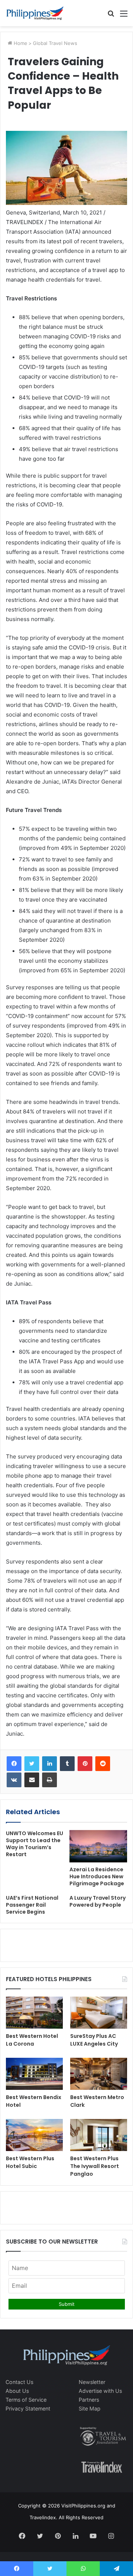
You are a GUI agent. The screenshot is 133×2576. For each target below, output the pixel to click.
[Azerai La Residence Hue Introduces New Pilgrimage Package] (98, 1846)
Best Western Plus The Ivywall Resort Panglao (95, 2166)
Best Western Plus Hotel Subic (30, 2162)
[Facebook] (14, 1764)
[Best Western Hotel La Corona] (34, 2013)
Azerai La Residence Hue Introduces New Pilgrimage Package (97, 1876)
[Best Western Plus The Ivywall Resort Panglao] (99, 2135)
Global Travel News (55, 43)
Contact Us (19, 2382)
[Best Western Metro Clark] (99, 2074)
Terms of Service (26, 2400)
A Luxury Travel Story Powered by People (98, 1901)
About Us (17, 2391)
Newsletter (92, 2382)
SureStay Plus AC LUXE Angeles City (94, 2040)
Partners (89, 2400)
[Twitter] (32, 1764)
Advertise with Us (100, 2391)
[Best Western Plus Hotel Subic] (34, 2135)
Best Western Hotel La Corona (32, 2040)
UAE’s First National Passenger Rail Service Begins (32, 1905)
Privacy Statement (28, 2408)
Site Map (90, 2408)
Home (20, 43)
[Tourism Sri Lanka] (35, 13)
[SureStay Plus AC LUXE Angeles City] (99, 2013)
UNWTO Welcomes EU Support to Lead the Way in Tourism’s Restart (35, 1844)
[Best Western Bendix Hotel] (34, 2074)
